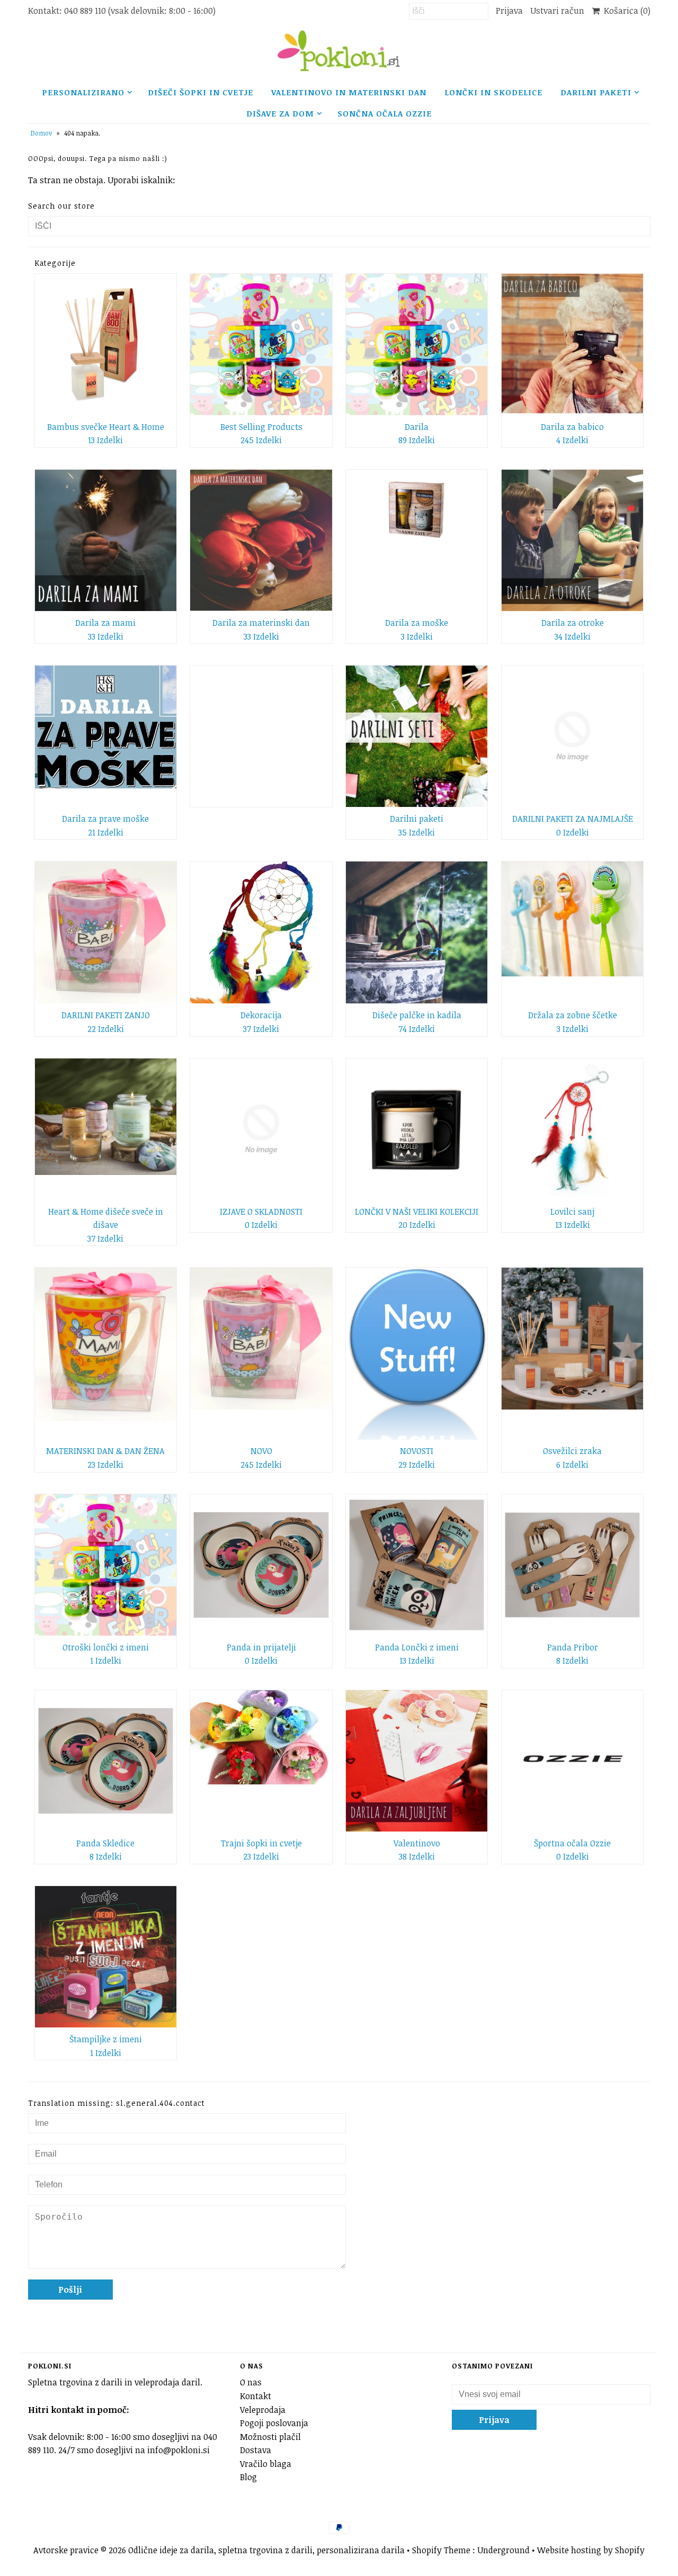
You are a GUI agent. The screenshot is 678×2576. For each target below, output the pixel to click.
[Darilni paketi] (417, 736)
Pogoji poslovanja (274, 2423)
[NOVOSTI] (417, 1353)
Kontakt (256, 2396)
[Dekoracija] (261, 932)
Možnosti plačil (270, 2437)
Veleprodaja (263, 2410)
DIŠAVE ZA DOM (280, 113)
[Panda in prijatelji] (261, 1565)
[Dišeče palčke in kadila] (417, 932)
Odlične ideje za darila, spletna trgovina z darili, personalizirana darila (266, 2550)
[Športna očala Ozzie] (572, 1761)
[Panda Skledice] (106, 1761)
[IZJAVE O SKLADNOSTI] (261, 1129)
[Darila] (417, 344)
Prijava (509, 11)
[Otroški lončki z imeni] (106, 1565)
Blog (248, 2477)
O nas (251, 2382)
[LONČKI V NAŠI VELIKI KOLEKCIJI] (417, 1129)
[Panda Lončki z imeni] (417, 1565)
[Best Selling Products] (261, 344)
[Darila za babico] (572, 344)
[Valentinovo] (417, 1761)
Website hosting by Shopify (591, 2550)
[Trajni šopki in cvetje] (261, 1737)
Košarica (625, 11)
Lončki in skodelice (493, 92)
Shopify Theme (441, 2550)
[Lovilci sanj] (572, 1129)
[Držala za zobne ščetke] (572, 919)
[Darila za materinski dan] (261, 540)
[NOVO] (261, 1339)
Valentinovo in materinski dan (349, 92)
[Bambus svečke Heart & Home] (106, 344)
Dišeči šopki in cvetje (200, 92)
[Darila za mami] (106, 540)
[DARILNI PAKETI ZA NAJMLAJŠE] (572, 736)
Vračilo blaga (266, 2464)
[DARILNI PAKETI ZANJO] (106, 932)
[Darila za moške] (417, 510)
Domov (41, 133)
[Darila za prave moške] (106, 727)
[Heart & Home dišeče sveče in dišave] (106, 1117)
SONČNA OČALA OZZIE (385, 113)
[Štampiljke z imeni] (106, 1957)
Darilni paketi (596, 92)
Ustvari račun (557, 11)
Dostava (256, 2450)
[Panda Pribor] (572, 1565)
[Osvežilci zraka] (572, 1338)
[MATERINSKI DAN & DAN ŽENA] (106, 1344)
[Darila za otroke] (572, 540)
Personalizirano (83, 92)
